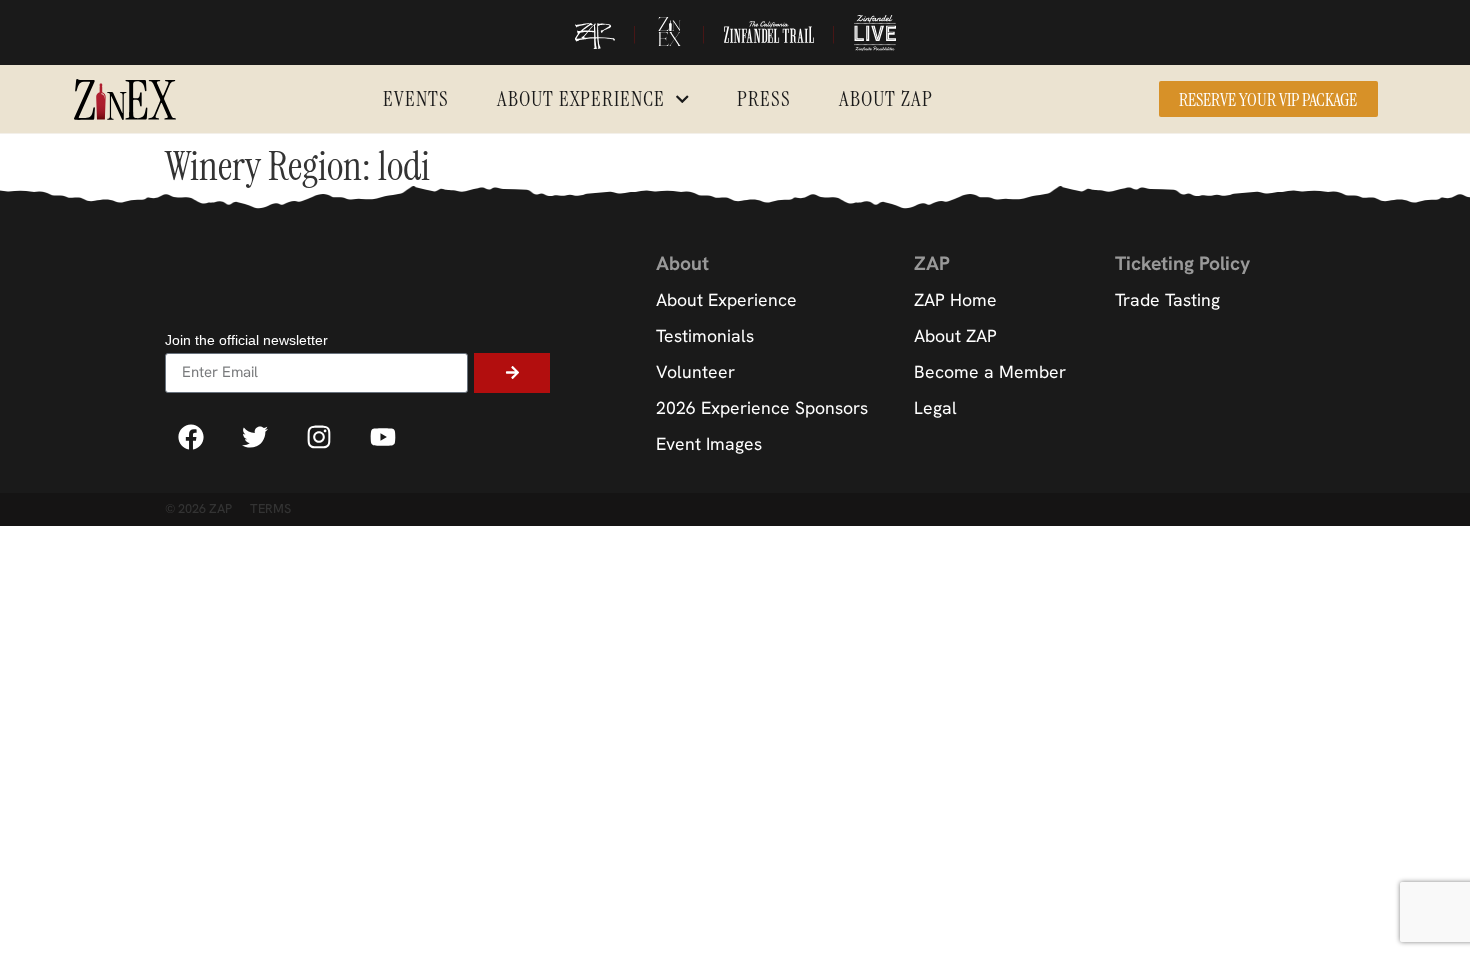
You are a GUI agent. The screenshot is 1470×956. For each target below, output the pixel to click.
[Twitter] (255, 437)
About (682, 263)
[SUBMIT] (512, 373)
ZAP (932, 263)
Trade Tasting (1167, 299)
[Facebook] (191, 437)
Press (764, 98)
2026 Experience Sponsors (762, 407)
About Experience (581, 98)
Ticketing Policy (1182, 263)
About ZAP (886, 98)
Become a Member (990, 371)
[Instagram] (319, 437)
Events (416, 98)
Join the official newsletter (246, 340)
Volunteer (695, 371)
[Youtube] (383, 437)
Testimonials (705, 335)
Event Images (709, 443)
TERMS (270, 508)
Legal (935, 407)
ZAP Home (955, 299)
